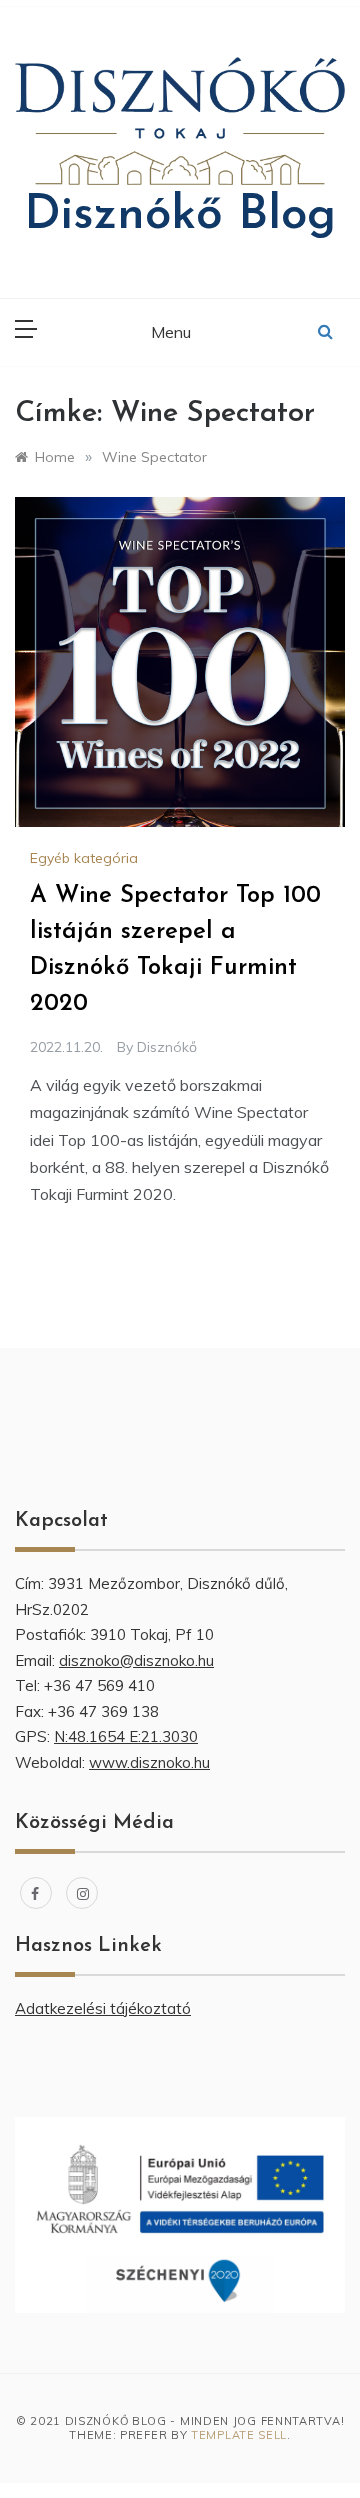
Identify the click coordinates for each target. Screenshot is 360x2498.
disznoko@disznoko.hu (136, 1660)
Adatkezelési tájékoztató (103, 2008)
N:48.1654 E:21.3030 (126, 1736)
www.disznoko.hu (149, 1762)
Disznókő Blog (180, 216)
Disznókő (167, 1047)
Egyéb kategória (84, 858)
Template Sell (239, 2435)
